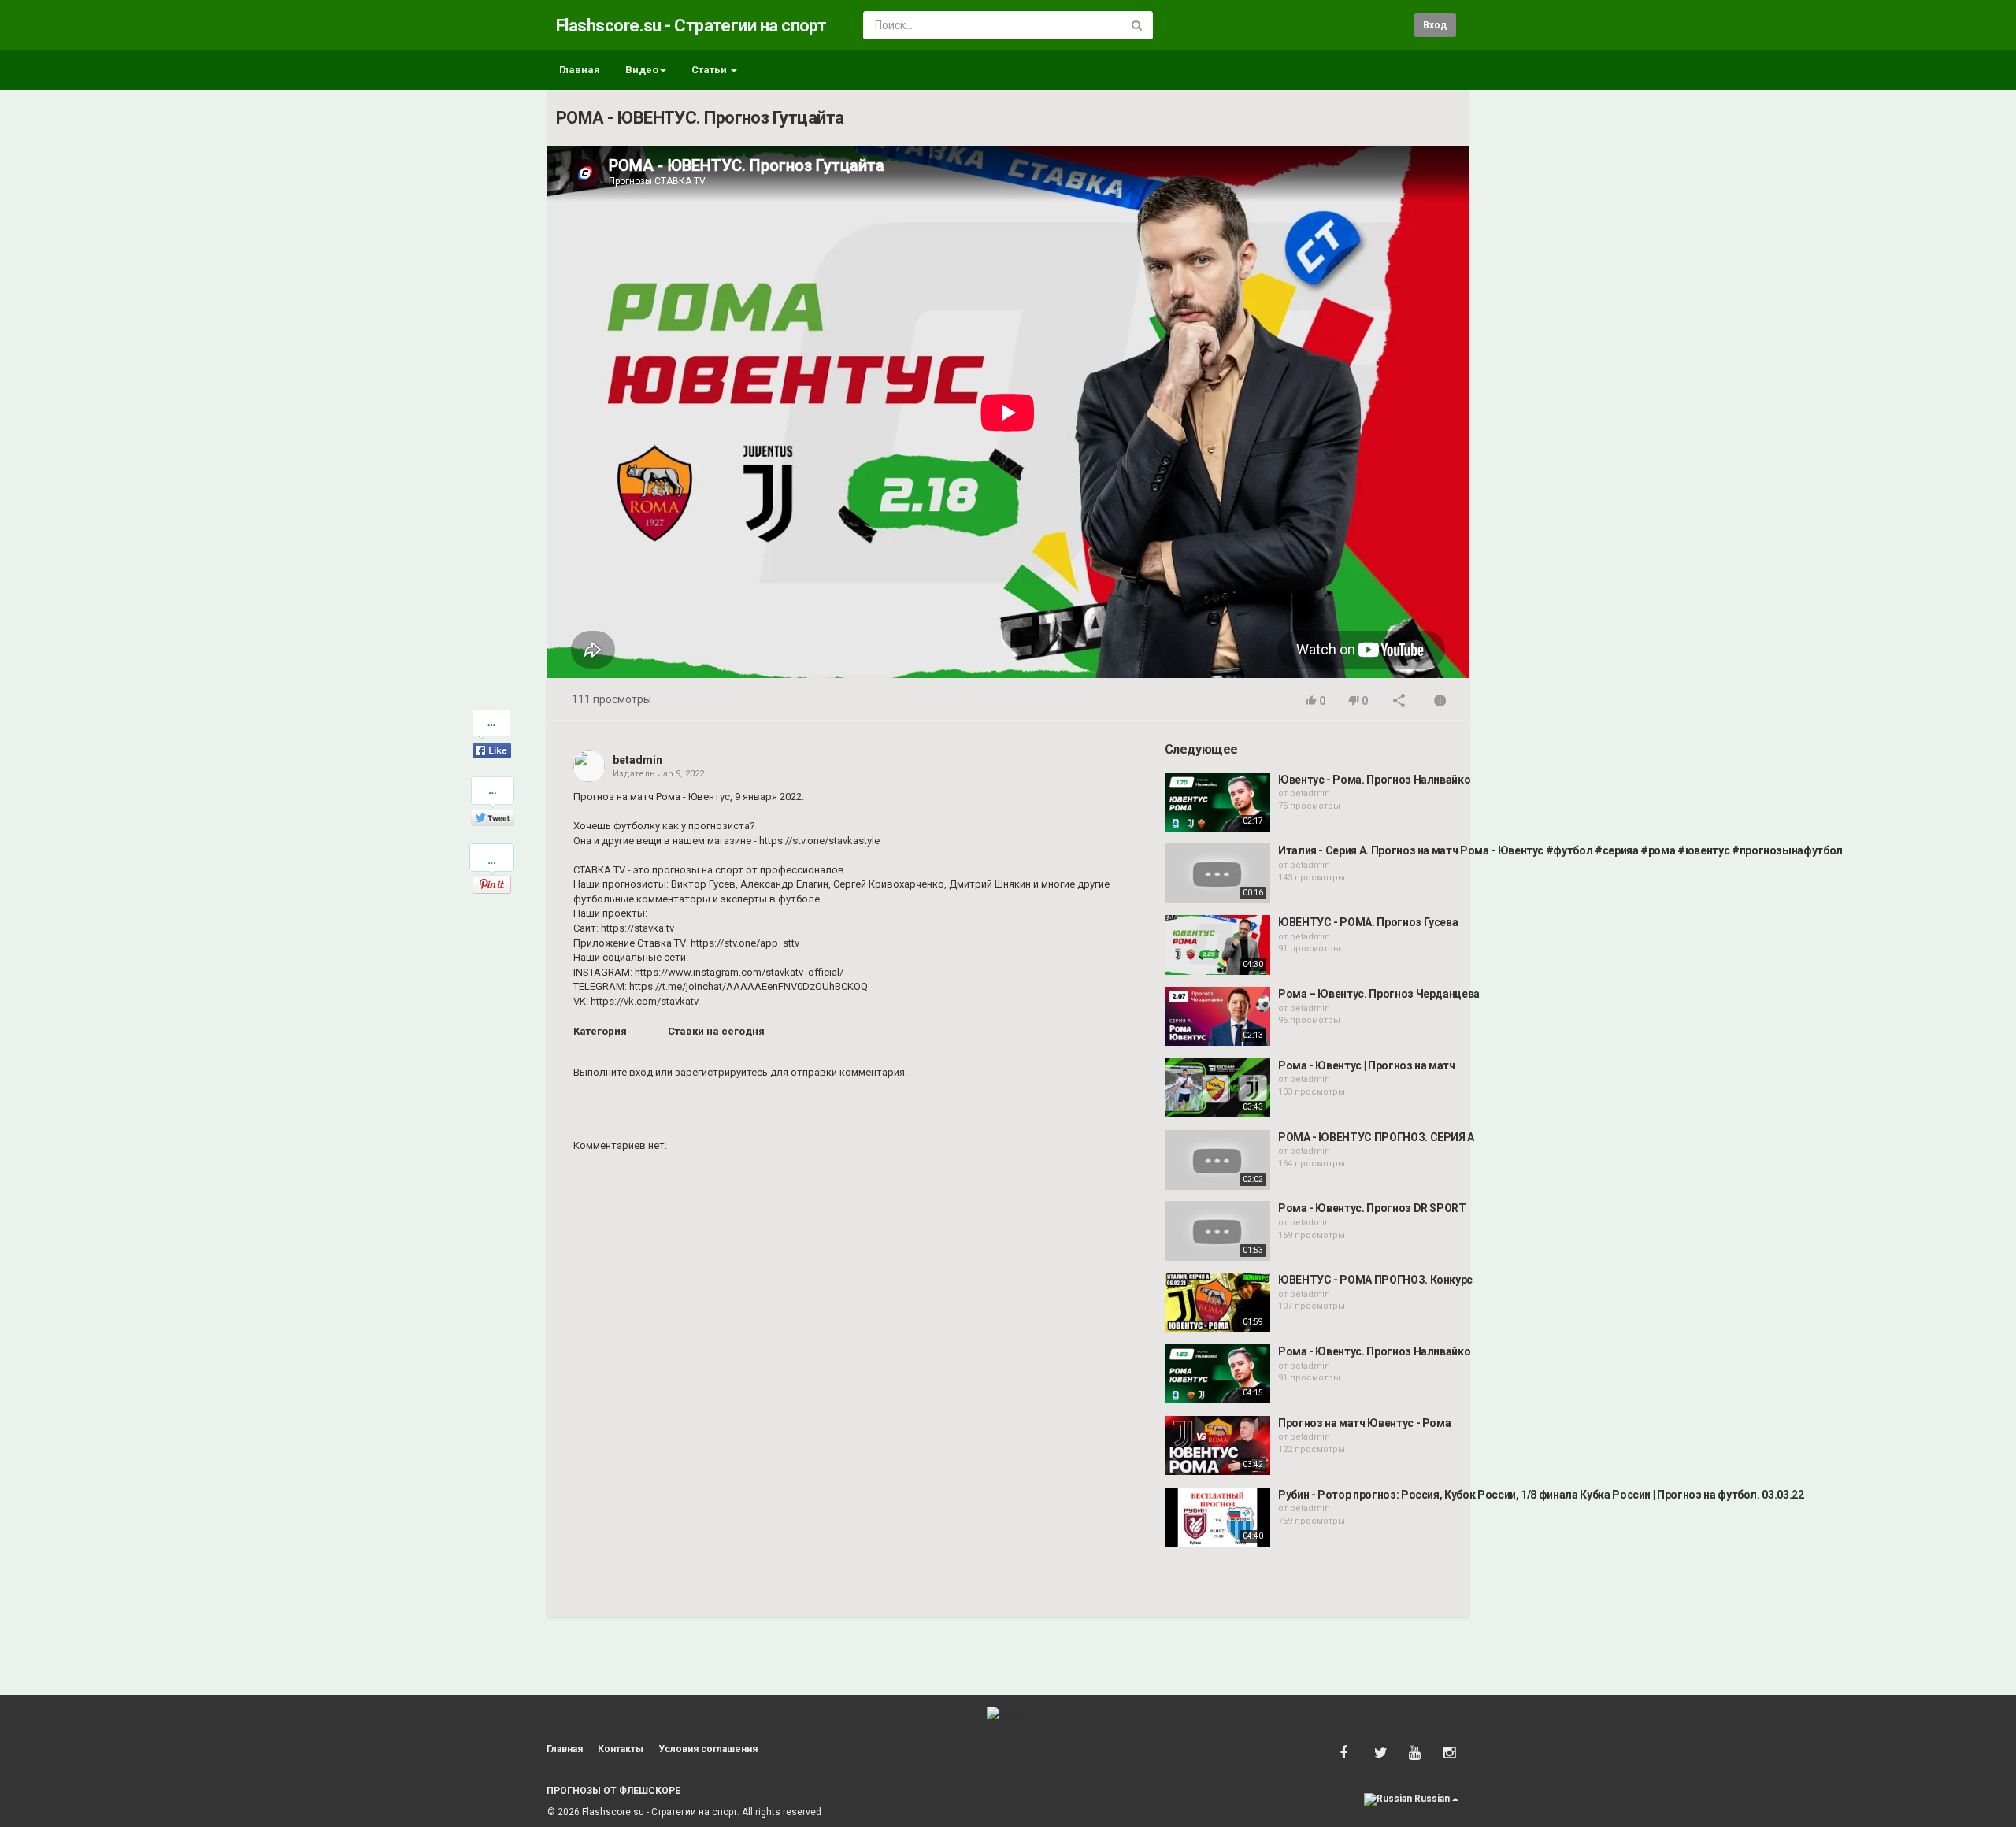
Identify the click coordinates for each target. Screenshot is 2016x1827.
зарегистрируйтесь (721, 1072)
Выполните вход (613, 1072)
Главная (580, 70)
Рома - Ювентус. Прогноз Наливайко (1374, 1351)
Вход (1435, 25)
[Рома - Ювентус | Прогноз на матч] (1217, 1088)
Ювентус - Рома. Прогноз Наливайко (1374, 780)
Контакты (621, 1749)
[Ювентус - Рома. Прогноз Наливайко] (1217, 802)
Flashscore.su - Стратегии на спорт (691, 26)
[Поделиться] (1399, 702)
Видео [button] (642, 70)
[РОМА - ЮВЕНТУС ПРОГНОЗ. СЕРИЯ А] (1217, 1160)
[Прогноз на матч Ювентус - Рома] (1217, 1446)
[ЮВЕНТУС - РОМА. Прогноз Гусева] (1217, 945)
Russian (1432, 1799)
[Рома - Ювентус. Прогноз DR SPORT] (1217, 1231)
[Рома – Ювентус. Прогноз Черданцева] (1217, 1017)
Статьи (710, 70)
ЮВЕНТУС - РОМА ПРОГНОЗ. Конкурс (1375, 1280)
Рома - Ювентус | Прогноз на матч (1367, 1065)
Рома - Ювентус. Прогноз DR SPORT (1372, 1208)
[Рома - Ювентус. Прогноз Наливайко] (1217, 1374)
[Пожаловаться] (1440, 702)
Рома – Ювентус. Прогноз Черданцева (1379, 994)
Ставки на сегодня (716, 1031)
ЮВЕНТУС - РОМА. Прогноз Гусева (1368, 922)
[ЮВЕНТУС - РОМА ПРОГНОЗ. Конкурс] (1217, 1303)
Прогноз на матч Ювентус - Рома (1365, 1423)
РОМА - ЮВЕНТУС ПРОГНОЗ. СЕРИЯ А (1376, 1137)
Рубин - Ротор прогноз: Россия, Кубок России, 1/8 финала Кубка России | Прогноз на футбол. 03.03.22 (1541, 1495)
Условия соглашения (708, 1749)
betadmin (637, 760)
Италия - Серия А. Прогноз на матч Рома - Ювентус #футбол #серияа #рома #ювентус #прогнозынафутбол (1560, 850)
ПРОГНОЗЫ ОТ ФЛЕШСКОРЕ (613, 1791)
